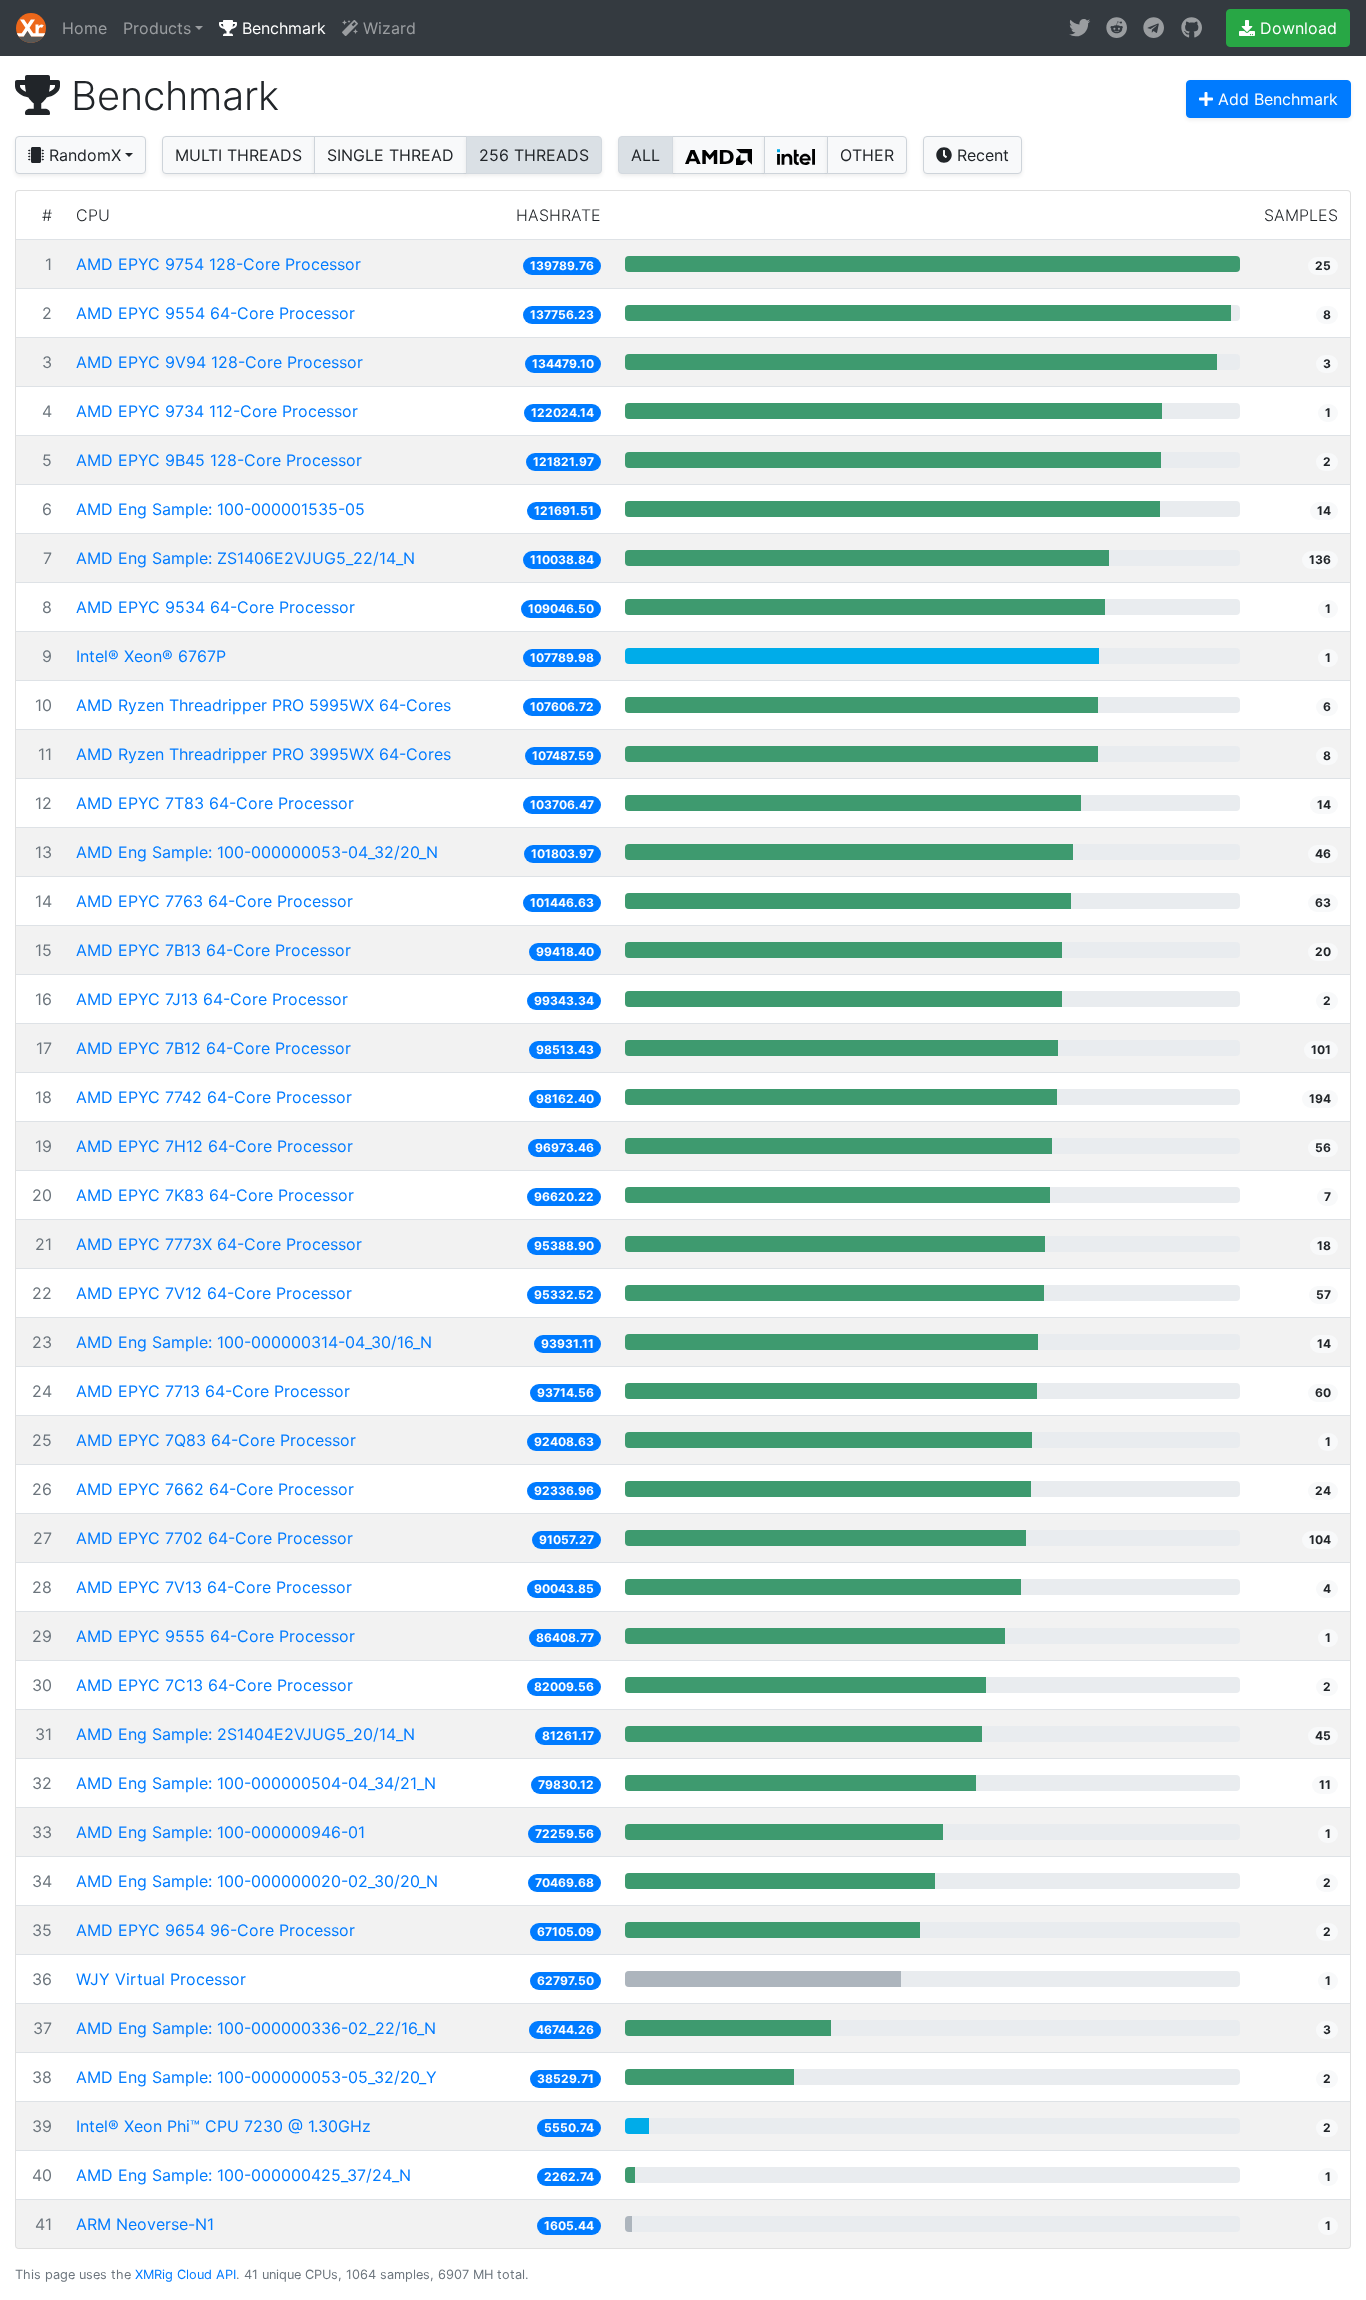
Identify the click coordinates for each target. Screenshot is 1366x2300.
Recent (980, 155)
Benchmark (281, 28)
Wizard (387, 28)
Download (1296, 28)
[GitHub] (1191, 28)
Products (157, 28)
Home (84, 28)
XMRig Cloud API (185, 2274)
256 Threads (534, 155)
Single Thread (390, 155)
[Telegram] (1153, 28)
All (645, 155)
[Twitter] (1079, 28)
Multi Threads (238, 155)
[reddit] (1116, 28)
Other (867, 155)
